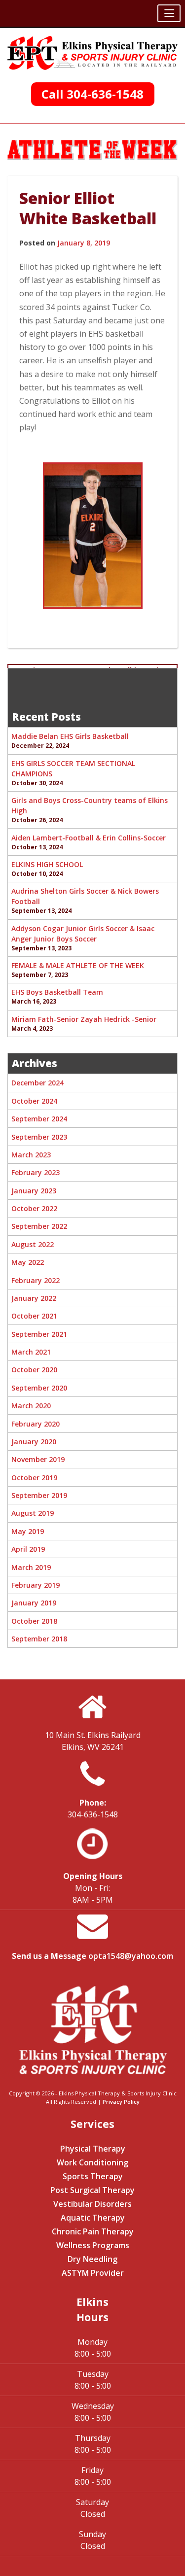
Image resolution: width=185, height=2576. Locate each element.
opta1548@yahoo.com (131, 1956)
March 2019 (31, 1567)
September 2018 (39, 1639)
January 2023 (34, 1191)
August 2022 (33, 1244)
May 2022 (28, 1262)
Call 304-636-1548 (92, 94)
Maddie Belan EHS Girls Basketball (70, 736)
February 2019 (36, 1585)
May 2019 (28, 1531)
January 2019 (34, 1603)
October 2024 (34, 1101)
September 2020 (39, 1388)
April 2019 (28, 1549)
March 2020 (31, 1406)
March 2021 (31, 1352)
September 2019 (39, 1495)
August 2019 (33, 1513)
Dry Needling (92, 2259)
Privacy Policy (121, 2102)
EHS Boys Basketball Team (57, 992)
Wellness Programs (93, 2245)
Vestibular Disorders (92, 2204)
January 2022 (34, 1298)
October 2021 (34, 1316)
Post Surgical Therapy (92, 2190)
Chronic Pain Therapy (93, 2231)
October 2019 (34, 1478)
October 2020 (34, 1370)
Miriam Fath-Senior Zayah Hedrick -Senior (84, 1019)
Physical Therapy (93, 2149)
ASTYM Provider (93, 2273)
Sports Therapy (93, 2176)
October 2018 (34, 1621)
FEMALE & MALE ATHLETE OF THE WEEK (78, 965)
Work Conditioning (92, 2162)
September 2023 (39, 1137)
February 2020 (36, 1424)
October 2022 (34, 1208)
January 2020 (34, 1442)
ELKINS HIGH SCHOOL (47, 864)
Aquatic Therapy (93, 2218)
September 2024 (39, 1119)
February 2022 (36, 1280)
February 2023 (36, 1172)
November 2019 (38, 1459)
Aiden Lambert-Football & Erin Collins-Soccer (89, 838)
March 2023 (31, 1155)
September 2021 (39, 1334)
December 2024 (37, 1083)
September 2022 (39, 1226)
